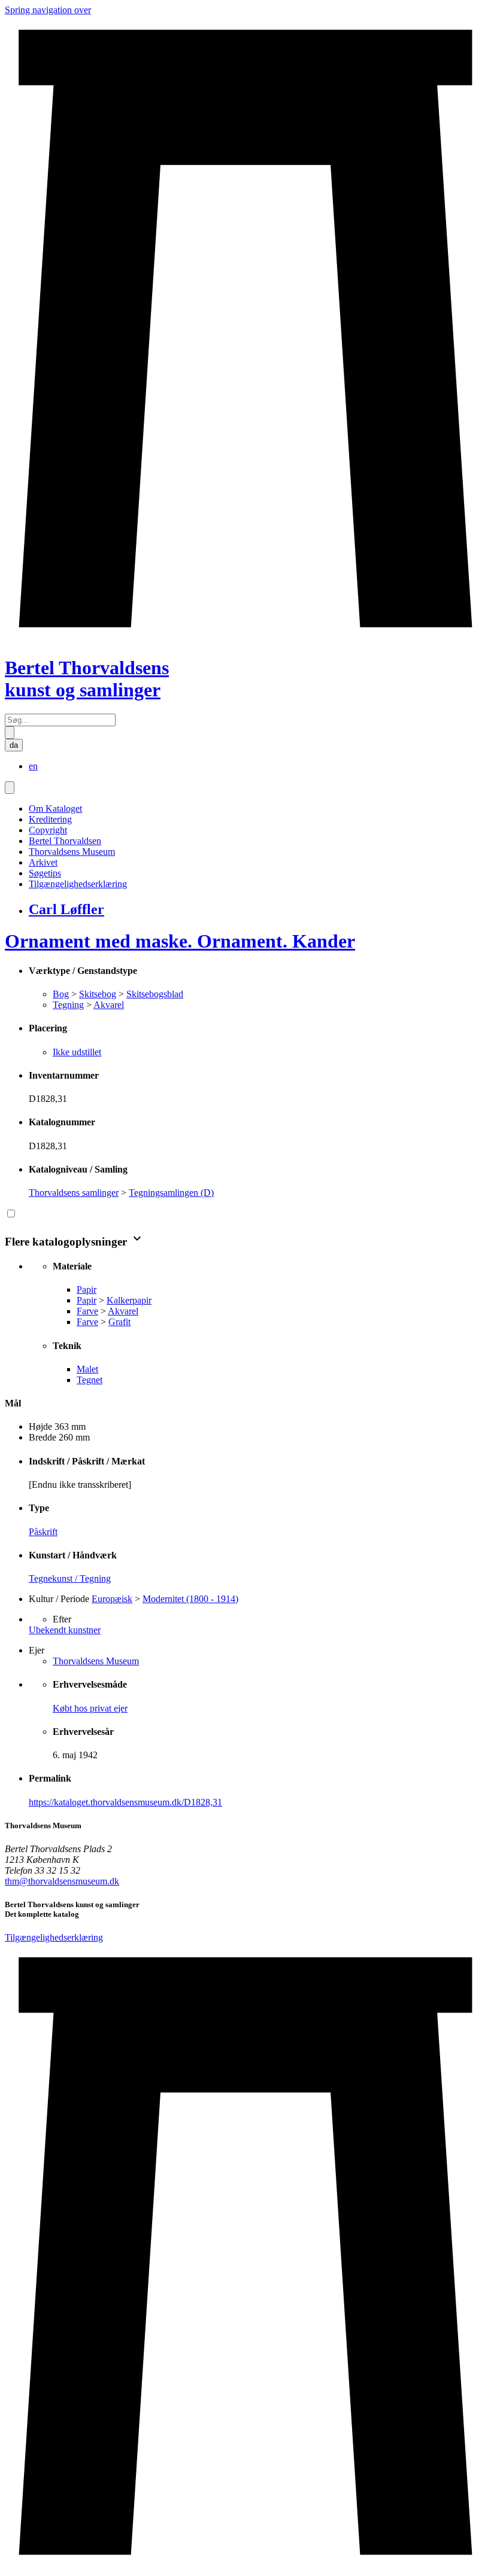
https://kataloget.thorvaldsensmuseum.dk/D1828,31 (125, 1802)
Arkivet (43, 862)
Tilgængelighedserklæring (78, 884)
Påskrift (43, 1532)
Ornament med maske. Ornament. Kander (180, 941)
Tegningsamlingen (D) (171, 1193)
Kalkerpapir (129, 1300)
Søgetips (45, 873)
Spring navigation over (48, 10)
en (33, 766)
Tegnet (90, 1380)
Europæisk (112, 1599)
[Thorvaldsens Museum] (245, 2257)
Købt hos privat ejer (90, 1708)
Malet (87, 1369)
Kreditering (50, 819)
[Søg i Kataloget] (10, 733)
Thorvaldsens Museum (72, 852)
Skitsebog (98, 994)
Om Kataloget (55, 809)
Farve (87, 1311)
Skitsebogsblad (155, 994)
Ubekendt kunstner (65, 1630)
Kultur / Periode (59, 1599)
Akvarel (109, 1005)
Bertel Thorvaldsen (65, 841)
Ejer (37, 1650)
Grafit (119, 1322)
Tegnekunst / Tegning (70, 1578)
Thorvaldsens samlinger (74, 1193)
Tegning (68, 1005)
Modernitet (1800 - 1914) (190, 1599)
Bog (61, 994)
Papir (87, 1289)
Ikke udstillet (77, 1052)
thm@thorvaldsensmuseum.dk (62, 1881)
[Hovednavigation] (10, 788)
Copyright (48, 830)
